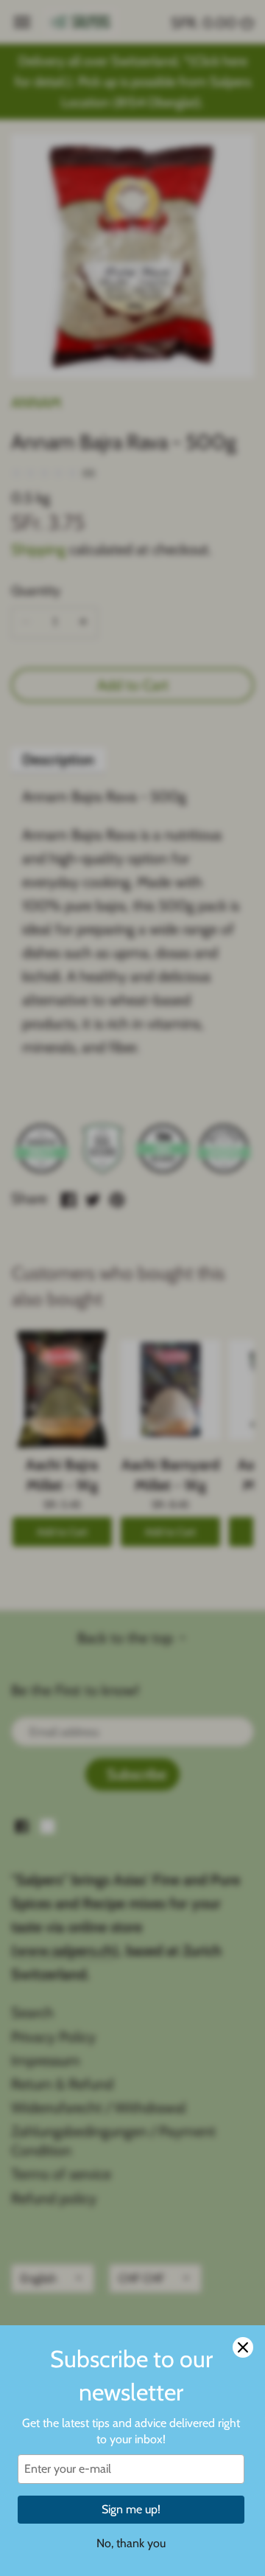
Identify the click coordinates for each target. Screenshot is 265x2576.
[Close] (243, 2347)
